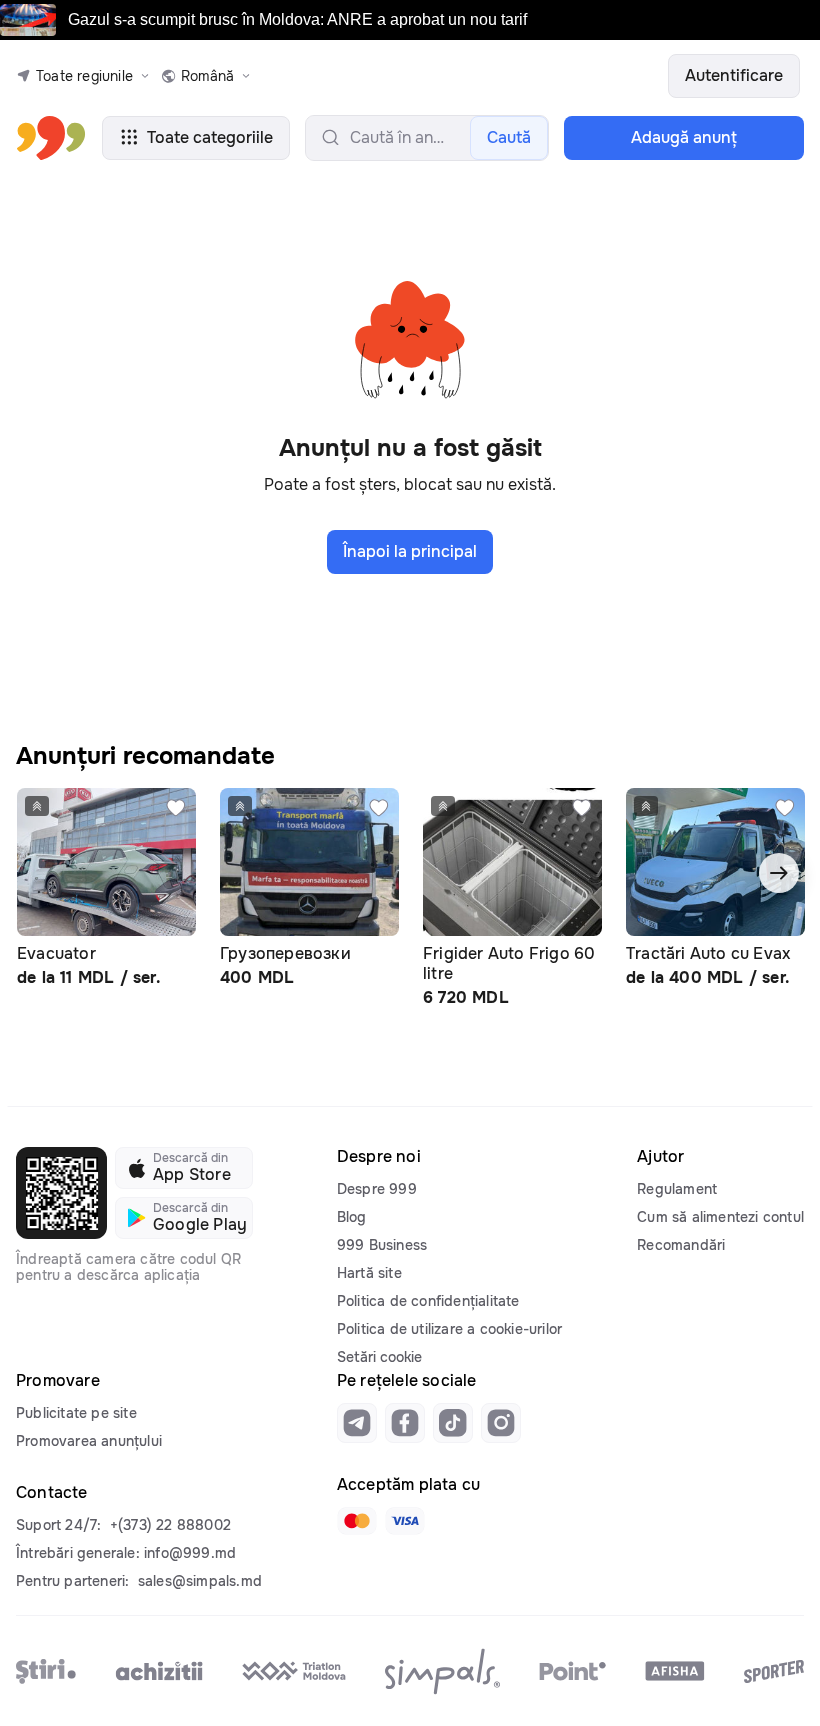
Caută (509, 137)
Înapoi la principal (410, 551)
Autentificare (734, 75)
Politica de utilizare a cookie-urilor (449, 1329)
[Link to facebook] (405, 1423)
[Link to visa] (405, 1521)
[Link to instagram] (501, 1423)
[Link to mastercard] (357, 1521)
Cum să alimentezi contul (720, 1217)
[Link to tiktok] (453, 1423)
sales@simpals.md (200, 1581)
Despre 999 (377, 1189)
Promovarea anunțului (89, 1441)
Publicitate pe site (76, 1413)
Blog (352, 1217)
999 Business (382, 1245)
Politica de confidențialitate (428, 1301)
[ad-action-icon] (176, 808)
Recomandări (681, 1245)
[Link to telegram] (357, 1423)
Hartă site (369, 1273)
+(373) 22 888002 (170, 1525)
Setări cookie (379, 1357)
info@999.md (190, 1553)
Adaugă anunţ (684, 137)
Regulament (677, 1189)
